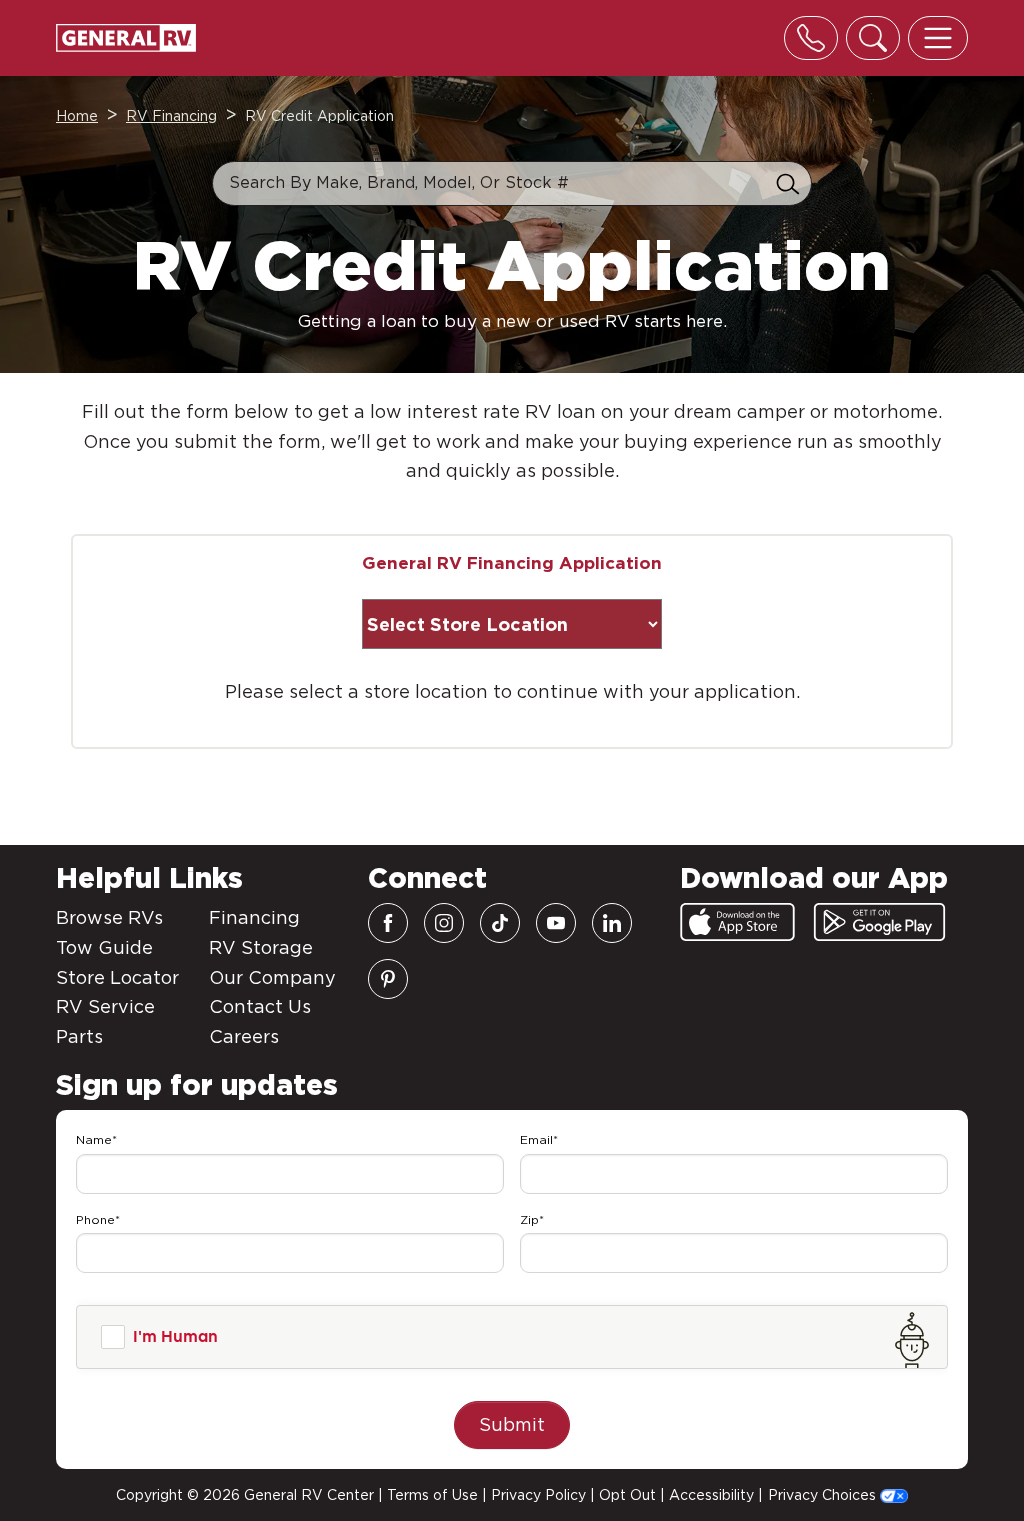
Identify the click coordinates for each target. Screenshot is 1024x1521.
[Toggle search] (873, 38)
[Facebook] (388, 923)
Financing (254, 917)
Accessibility (711, 1495)
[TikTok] (500, 923)
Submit (512, 1424)
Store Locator (117, 977)
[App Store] (737, 922)
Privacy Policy (538, 1495)
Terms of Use (432, 1495)
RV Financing (171, 116)
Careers (244, 1036)
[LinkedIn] (612, 923)
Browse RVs (109, 917)
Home (77, 116)
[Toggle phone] (811, 38)
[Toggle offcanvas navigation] (938, 38)
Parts (79, 1036)
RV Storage (261, 947)
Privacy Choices (824, 1495)
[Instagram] (444, 923)
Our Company (272, 977)
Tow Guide (104, 947)
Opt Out (627, 1495)
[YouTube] (556, 923)
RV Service (105, 1006)
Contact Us (260, 1006)
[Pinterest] (388, 979)
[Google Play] (879, 922)
